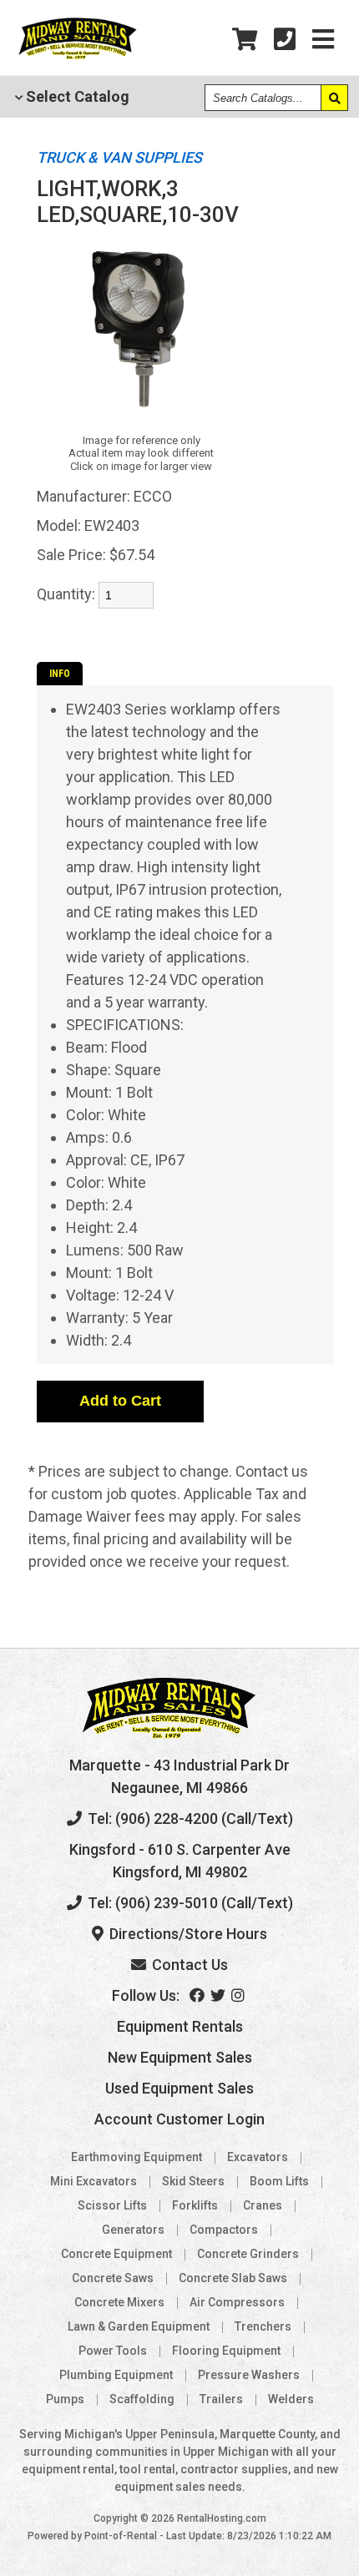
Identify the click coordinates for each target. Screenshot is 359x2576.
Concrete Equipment (116, 2254)
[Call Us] (285, 40)
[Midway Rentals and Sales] (78, 57)
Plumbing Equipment (116, 2375)
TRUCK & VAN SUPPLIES (119, 157)
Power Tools (113, 2351)
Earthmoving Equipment (137, 2157)
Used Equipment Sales (179, 2088)
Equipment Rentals (180, 2026)
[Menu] (323, 40)
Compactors (224, 2230)
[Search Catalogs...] (334, 98)
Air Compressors (237, 2302)
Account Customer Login (179, 2119)
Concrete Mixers (119, 2302)
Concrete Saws (113, 2278)
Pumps (65, 2399)
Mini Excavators (94, 2181)
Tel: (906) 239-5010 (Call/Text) (189, 1903)
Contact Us (188, 1965)
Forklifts (195, 2205)
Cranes (263, 2205)
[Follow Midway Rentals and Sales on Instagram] (239, 1995)
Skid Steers (193, 2181)
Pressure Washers (249, 2375)
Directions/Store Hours (187, 1934)
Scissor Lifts (112, 2205)
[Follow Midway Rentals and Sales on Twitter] (219, 1995)
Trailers (221, 2399)
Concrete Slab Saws (233, 2278)
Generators (133, 2230)
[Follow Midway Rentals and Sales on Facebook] (198, 1995)
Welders (291, 2399)
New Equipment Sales (180, 2057)
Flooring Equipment (226, 2351)
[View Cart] (245, 40)
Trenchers (263, 2326)
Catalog (76, 96)
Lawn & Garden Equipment (139, 2326)
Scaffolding (142, 2399)
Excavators (258, 2157)
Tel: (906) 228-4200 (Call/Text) (189, 1818)
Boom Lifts (279, 2181)
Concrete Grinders (248, 2254)
